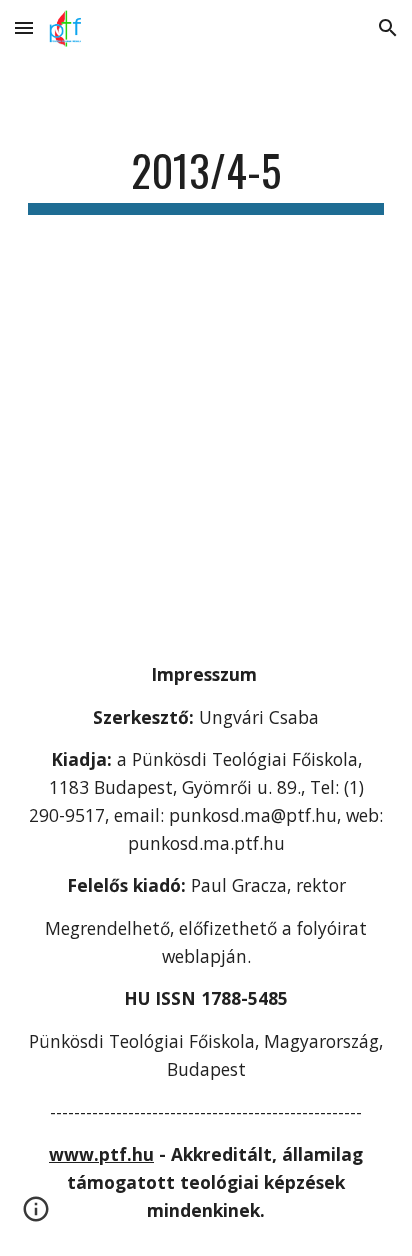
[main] (206, 179)
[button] (24, 27)
